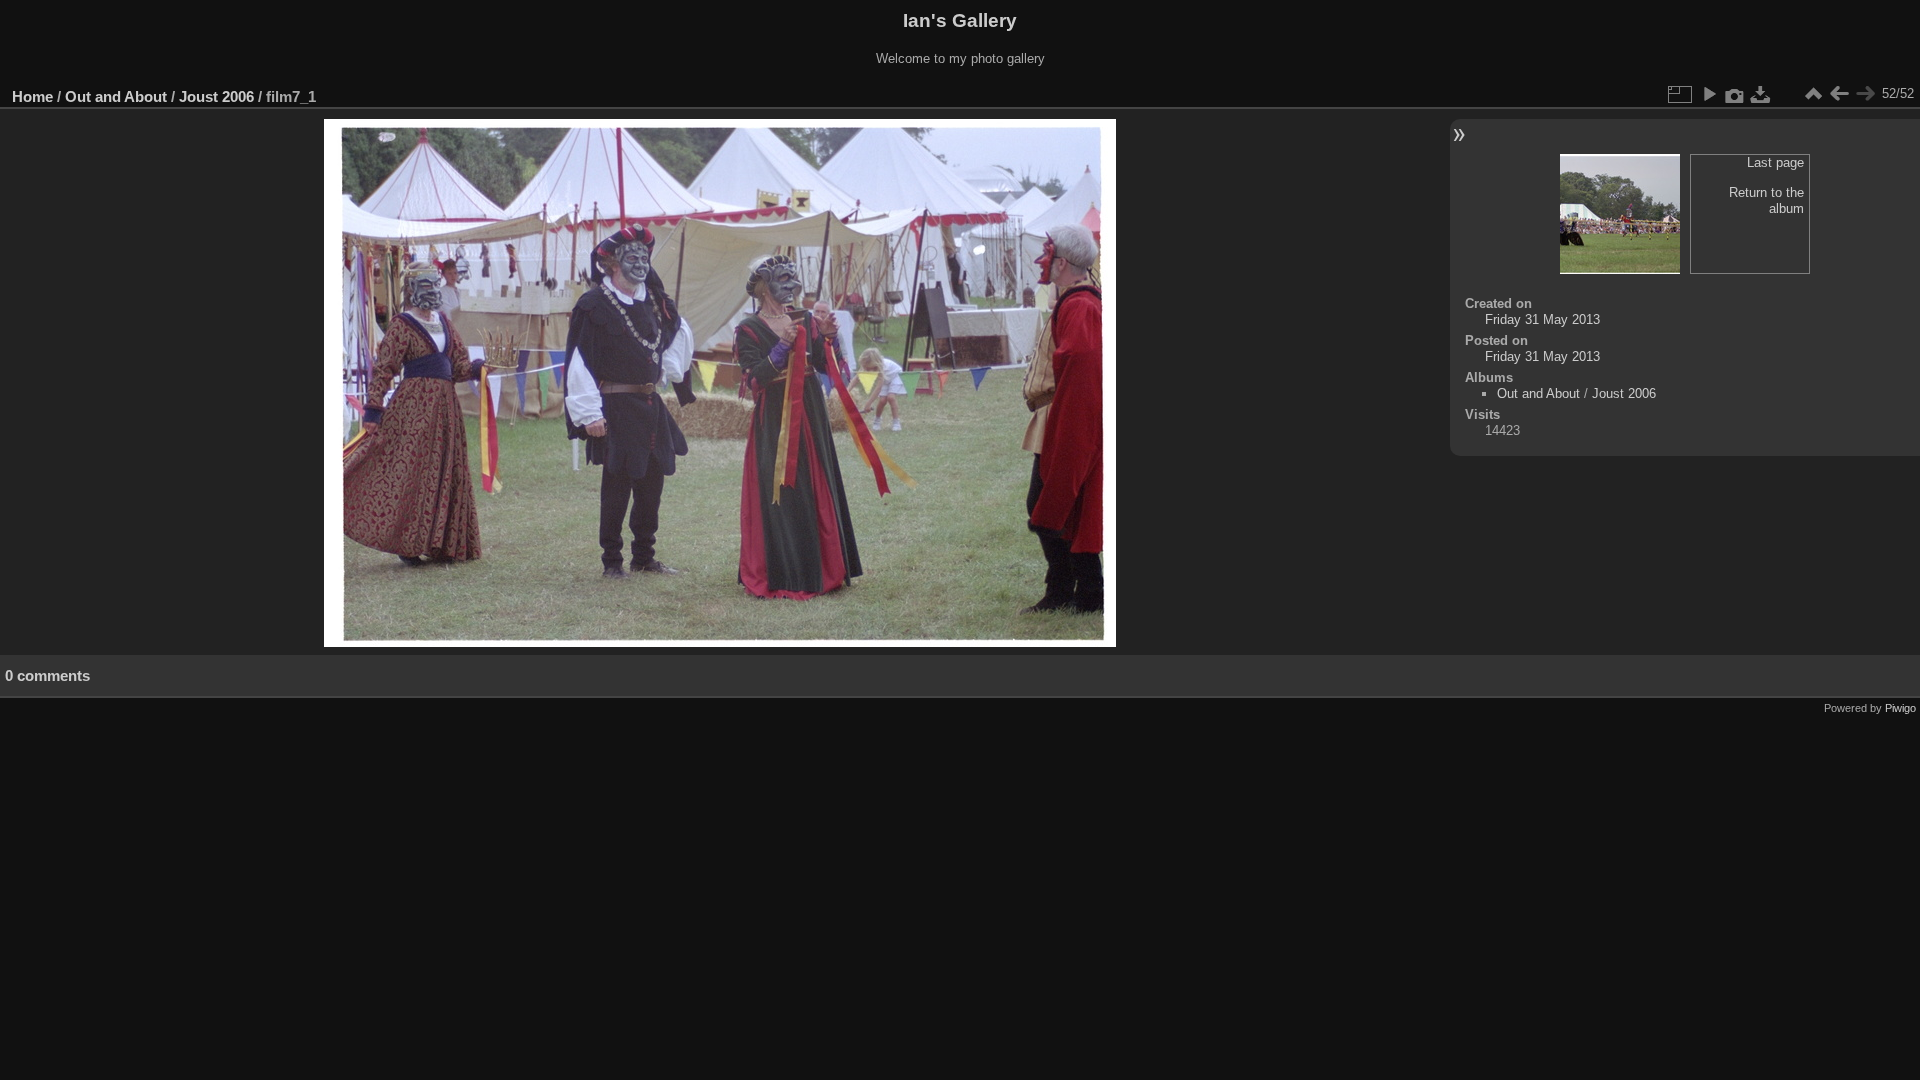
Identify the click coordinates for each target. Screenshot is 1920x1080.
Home (32, 96)
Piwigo (1900, 708)
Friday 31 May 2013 (1542, 319)
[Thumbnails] (1813, 94)
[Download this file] (1761, 94)
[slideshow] (1709, 94)
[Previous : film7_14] (1839, 94)
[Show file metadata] (1735, 94)
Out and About (116, 96)
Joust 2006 (216, 96)
